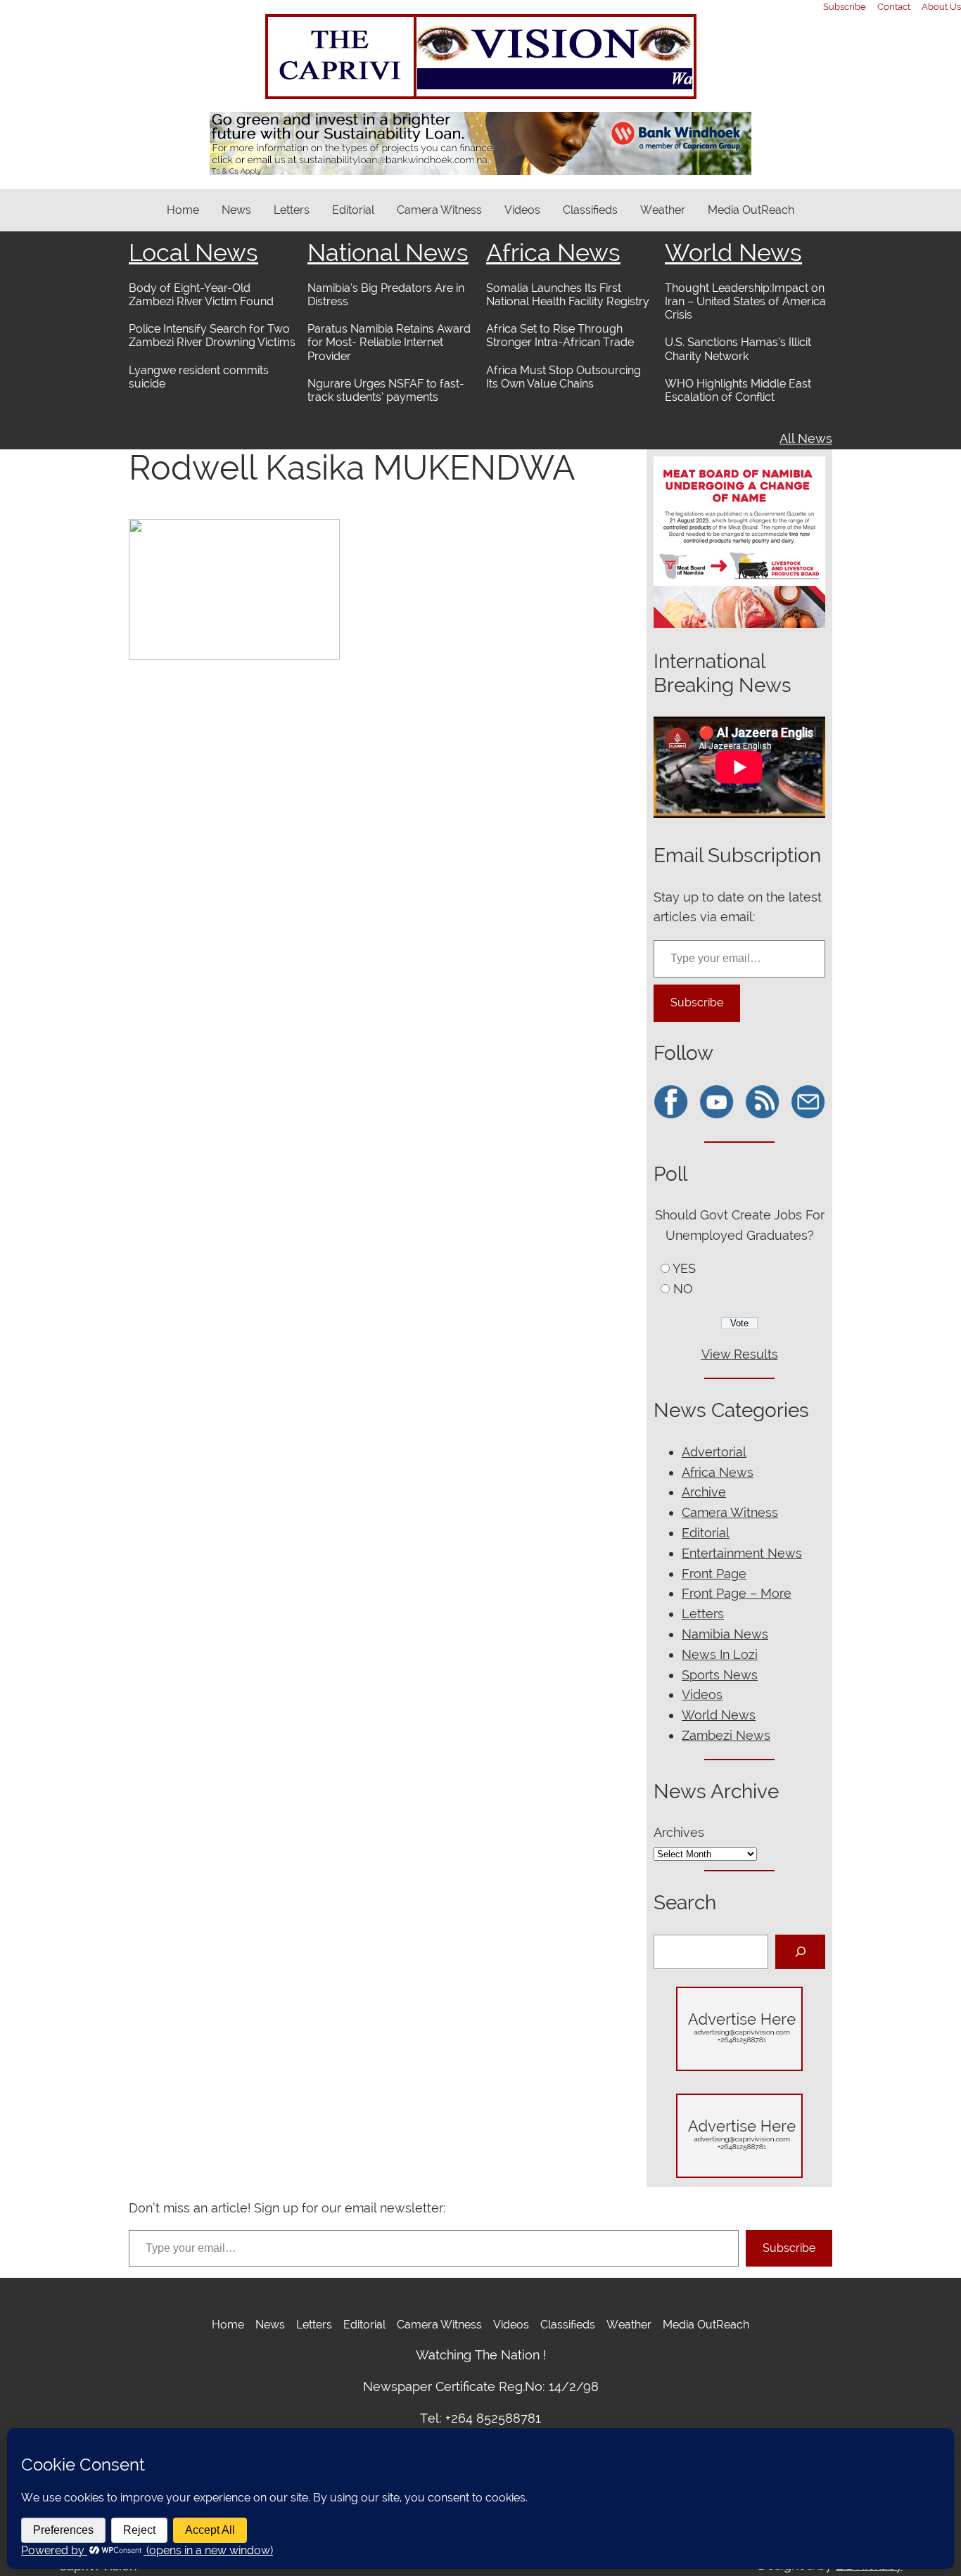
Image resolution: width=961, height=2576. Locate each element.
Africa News (553, 252)
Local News (193, 252)
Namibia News (725, 1634)
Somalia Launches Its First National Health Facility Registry (568, 295)
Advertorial (714, 1452)
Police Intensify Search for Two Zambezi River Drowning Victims (212, 335)
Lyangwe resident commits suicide (199, 377)
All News (806, 438)
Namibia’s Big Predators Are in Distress (386, 295)
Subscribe (697, 1002)
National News (388, 252)
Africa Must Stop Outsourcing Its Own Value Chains (564, 377)
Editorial (706, 1533)
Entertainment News (742, 1553)
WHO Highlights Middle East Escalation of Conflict (738, 390)
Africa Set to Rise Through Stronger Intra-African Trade (560, 335)
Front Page (714, 1574)
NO (683, 1289)
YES (684, 1268)
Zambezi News (726, 1735)
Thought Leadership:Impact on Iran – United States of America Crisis (745, 301)
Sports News (720, 1675)
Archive (704, 1492)
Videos (702, 1694)
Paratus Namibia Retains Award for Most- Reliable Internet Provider (389, 342)
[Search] (800, 1952)
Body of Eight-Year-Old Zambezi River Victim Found (201, 295)
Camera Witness (730, 1512)
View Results (740, 1354)
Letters (703, 1614)
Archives (679, 1832)
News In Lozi (720, 1654)
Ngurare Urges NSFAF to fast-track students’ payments (386, 390)
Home (183, 210)
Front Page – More (737, 1593)
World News (733, 252)
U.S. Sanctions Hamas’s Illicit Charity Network (738, 349)
